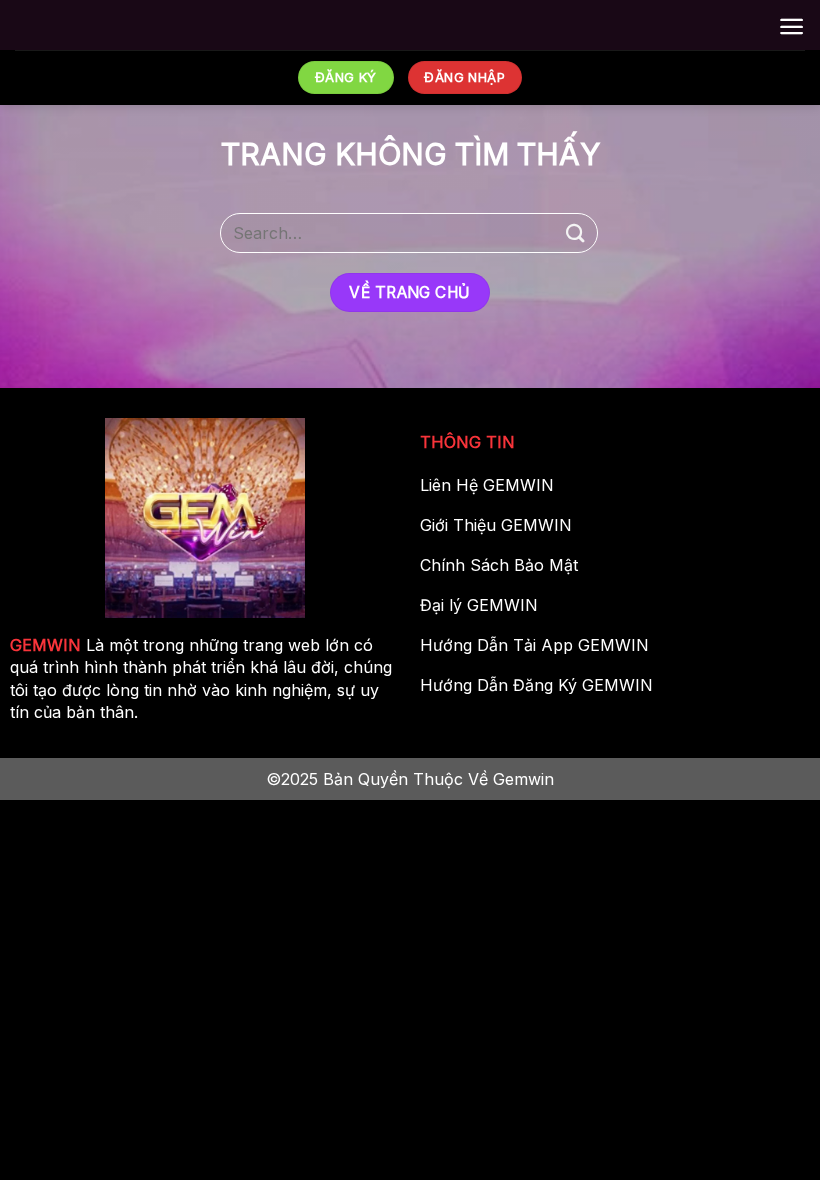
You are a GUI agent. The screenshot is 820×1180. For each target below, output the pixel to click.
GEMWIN (45, 645)
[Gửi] (576, 232)
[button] (791, 26)
